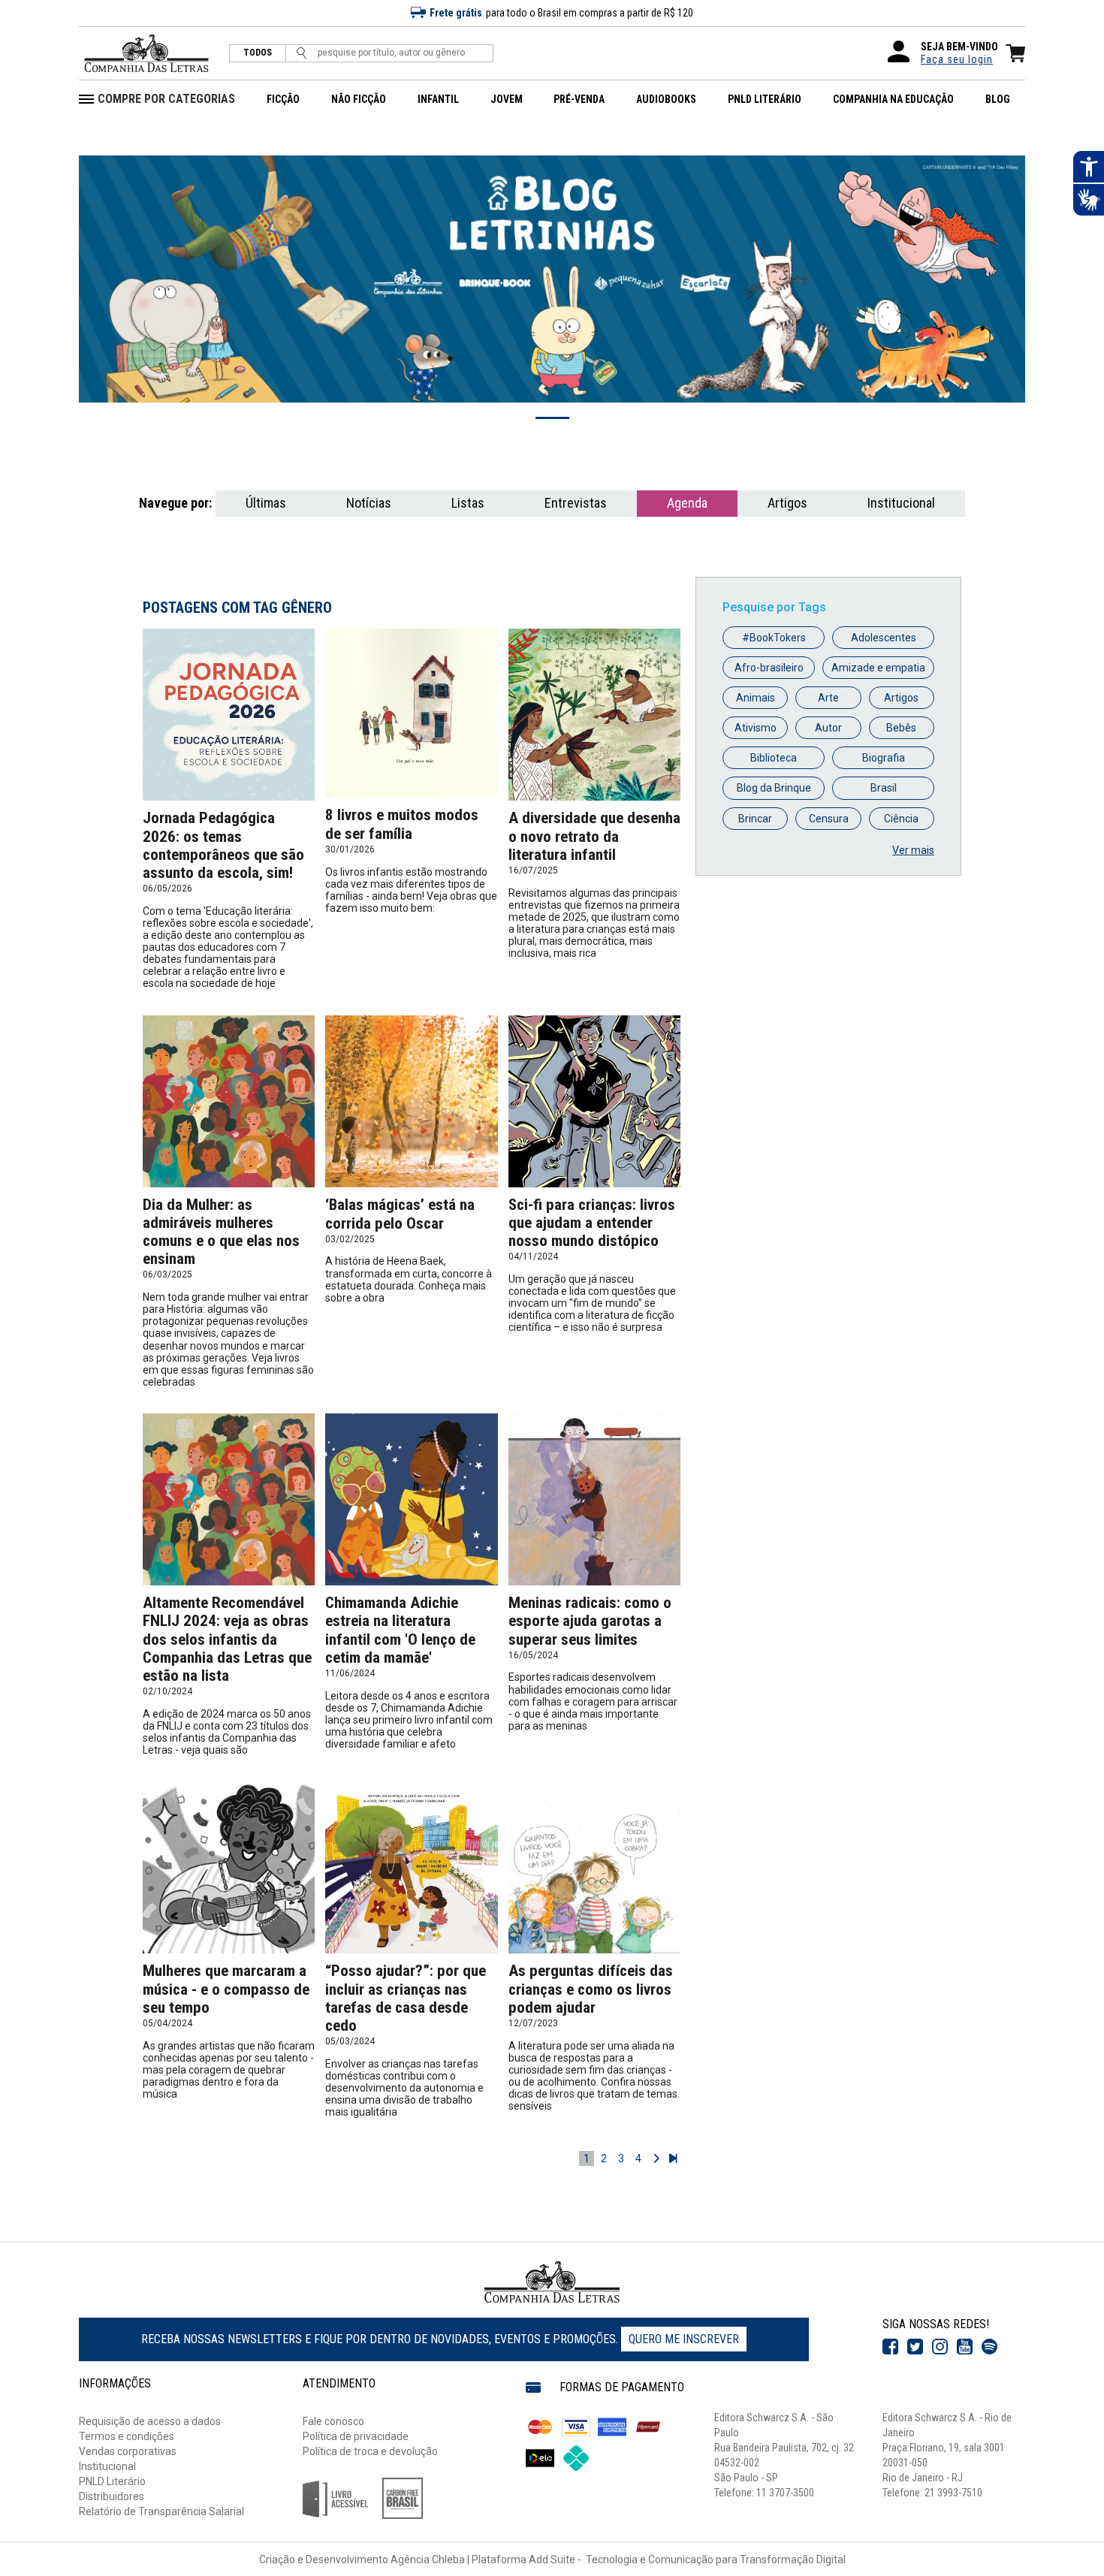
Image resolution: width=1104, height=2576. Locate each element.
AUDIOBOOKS (666, 99)
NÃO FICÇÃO (359, 99)
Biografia (884, 758)
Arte (828, 698)
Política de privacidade (356, 2436)
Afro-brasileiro (769, 668)
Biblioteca (774, 758)
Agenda (687, 503)
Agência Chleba (428, 2559)
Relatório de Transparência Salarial (161, 2511)
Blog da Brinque (774, 788)
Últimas (266, 503)
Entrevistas (576, 503)
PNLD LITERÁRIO (765, 99)
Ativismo (756, 728)
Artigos (787, 503)
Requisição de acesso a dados (150, 2421)
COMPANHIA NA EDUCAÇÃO (893, 99)
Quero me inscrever (684, 2339)
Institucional (901, 503)
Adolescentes (884, 638)
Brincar (755, 819)
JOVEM (507, 99)
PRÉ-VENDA (579, 99)
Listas (468, 503)
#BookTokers (774, 638)
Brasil (884, 788)
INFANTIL (438, 99)
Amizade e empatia (878, 668)
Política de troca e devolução (370, 2451)
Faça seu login (957, 59)
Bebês (901, 728)
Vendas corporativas (128, 2451)
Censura (829, 819)
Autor (828, 728)
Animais (756, 698)
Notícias (369, 503)
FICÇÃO (283, 99)
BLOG (998, 99)
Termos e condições (127, 2436)
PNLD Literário (112, 2481)
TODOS (258, 53)
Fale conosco (333, 2421)
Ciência (901, 819)
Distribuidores (112, 2496)
